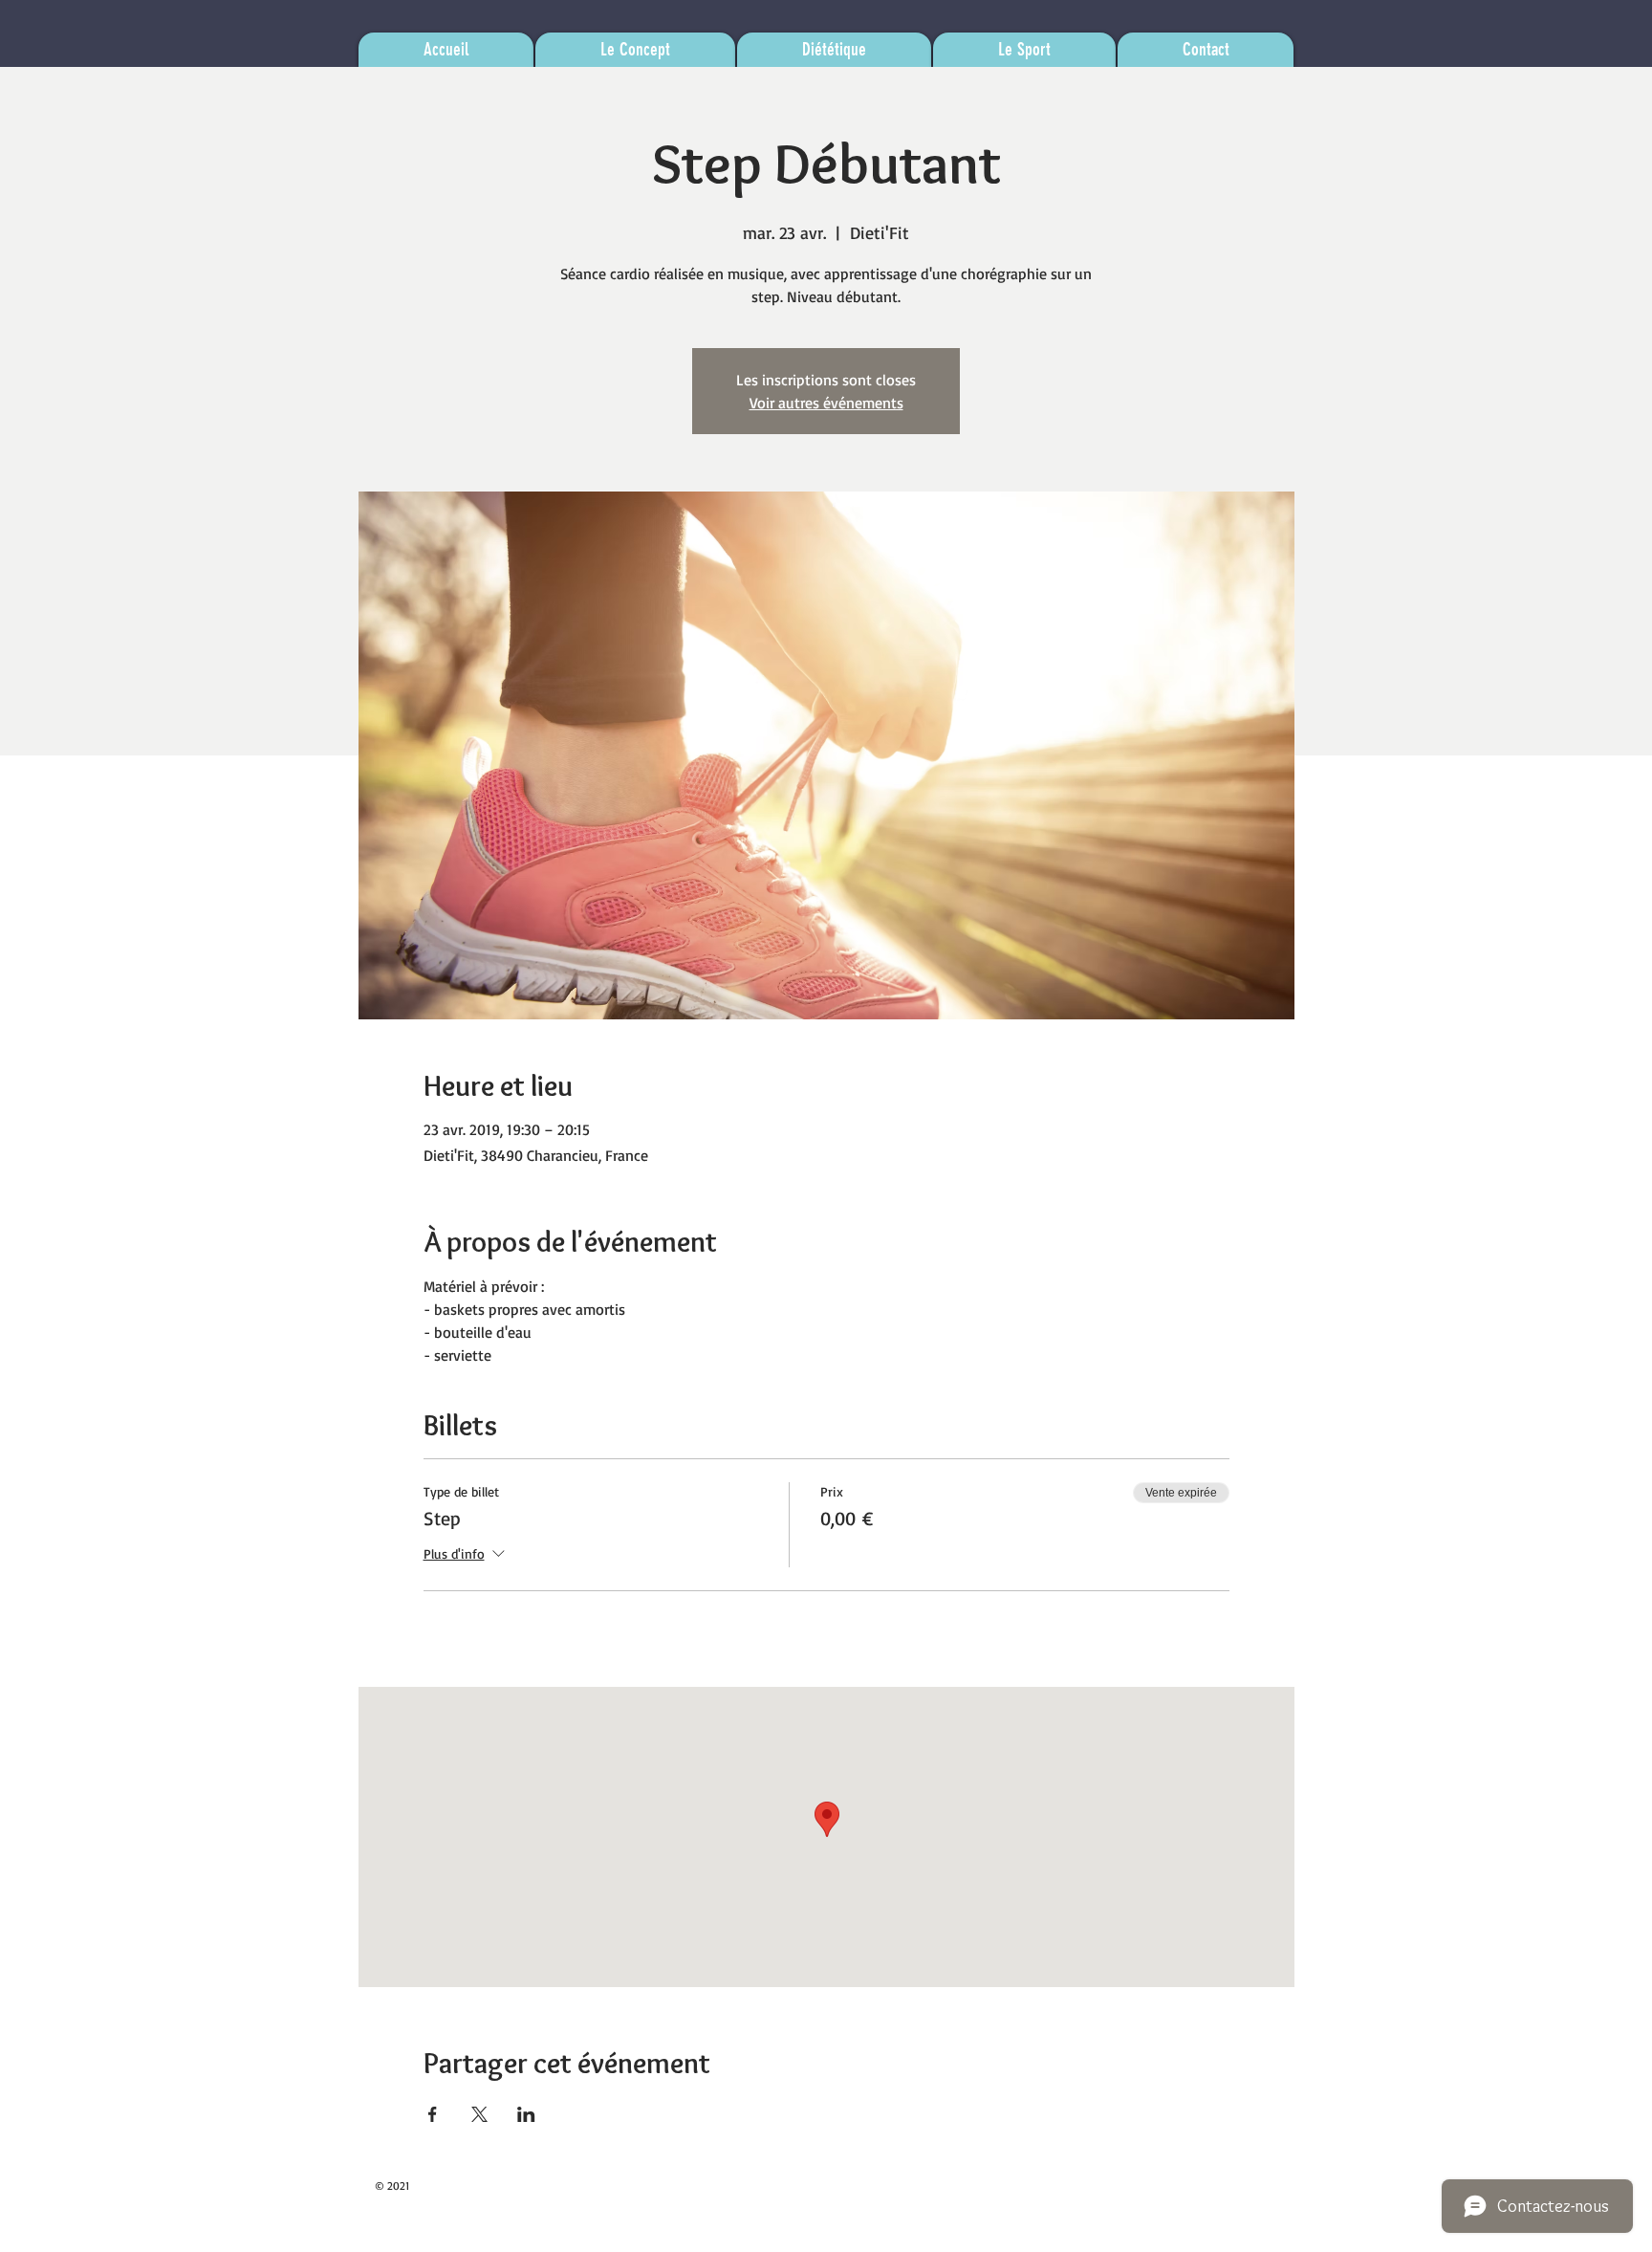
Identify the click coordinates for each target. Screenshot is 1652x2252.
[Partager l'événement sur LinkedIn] (526, 2114)
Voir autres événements (826, 403)
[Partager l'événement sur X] (479, 2114)
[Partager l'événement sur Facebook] (433, 2114)
